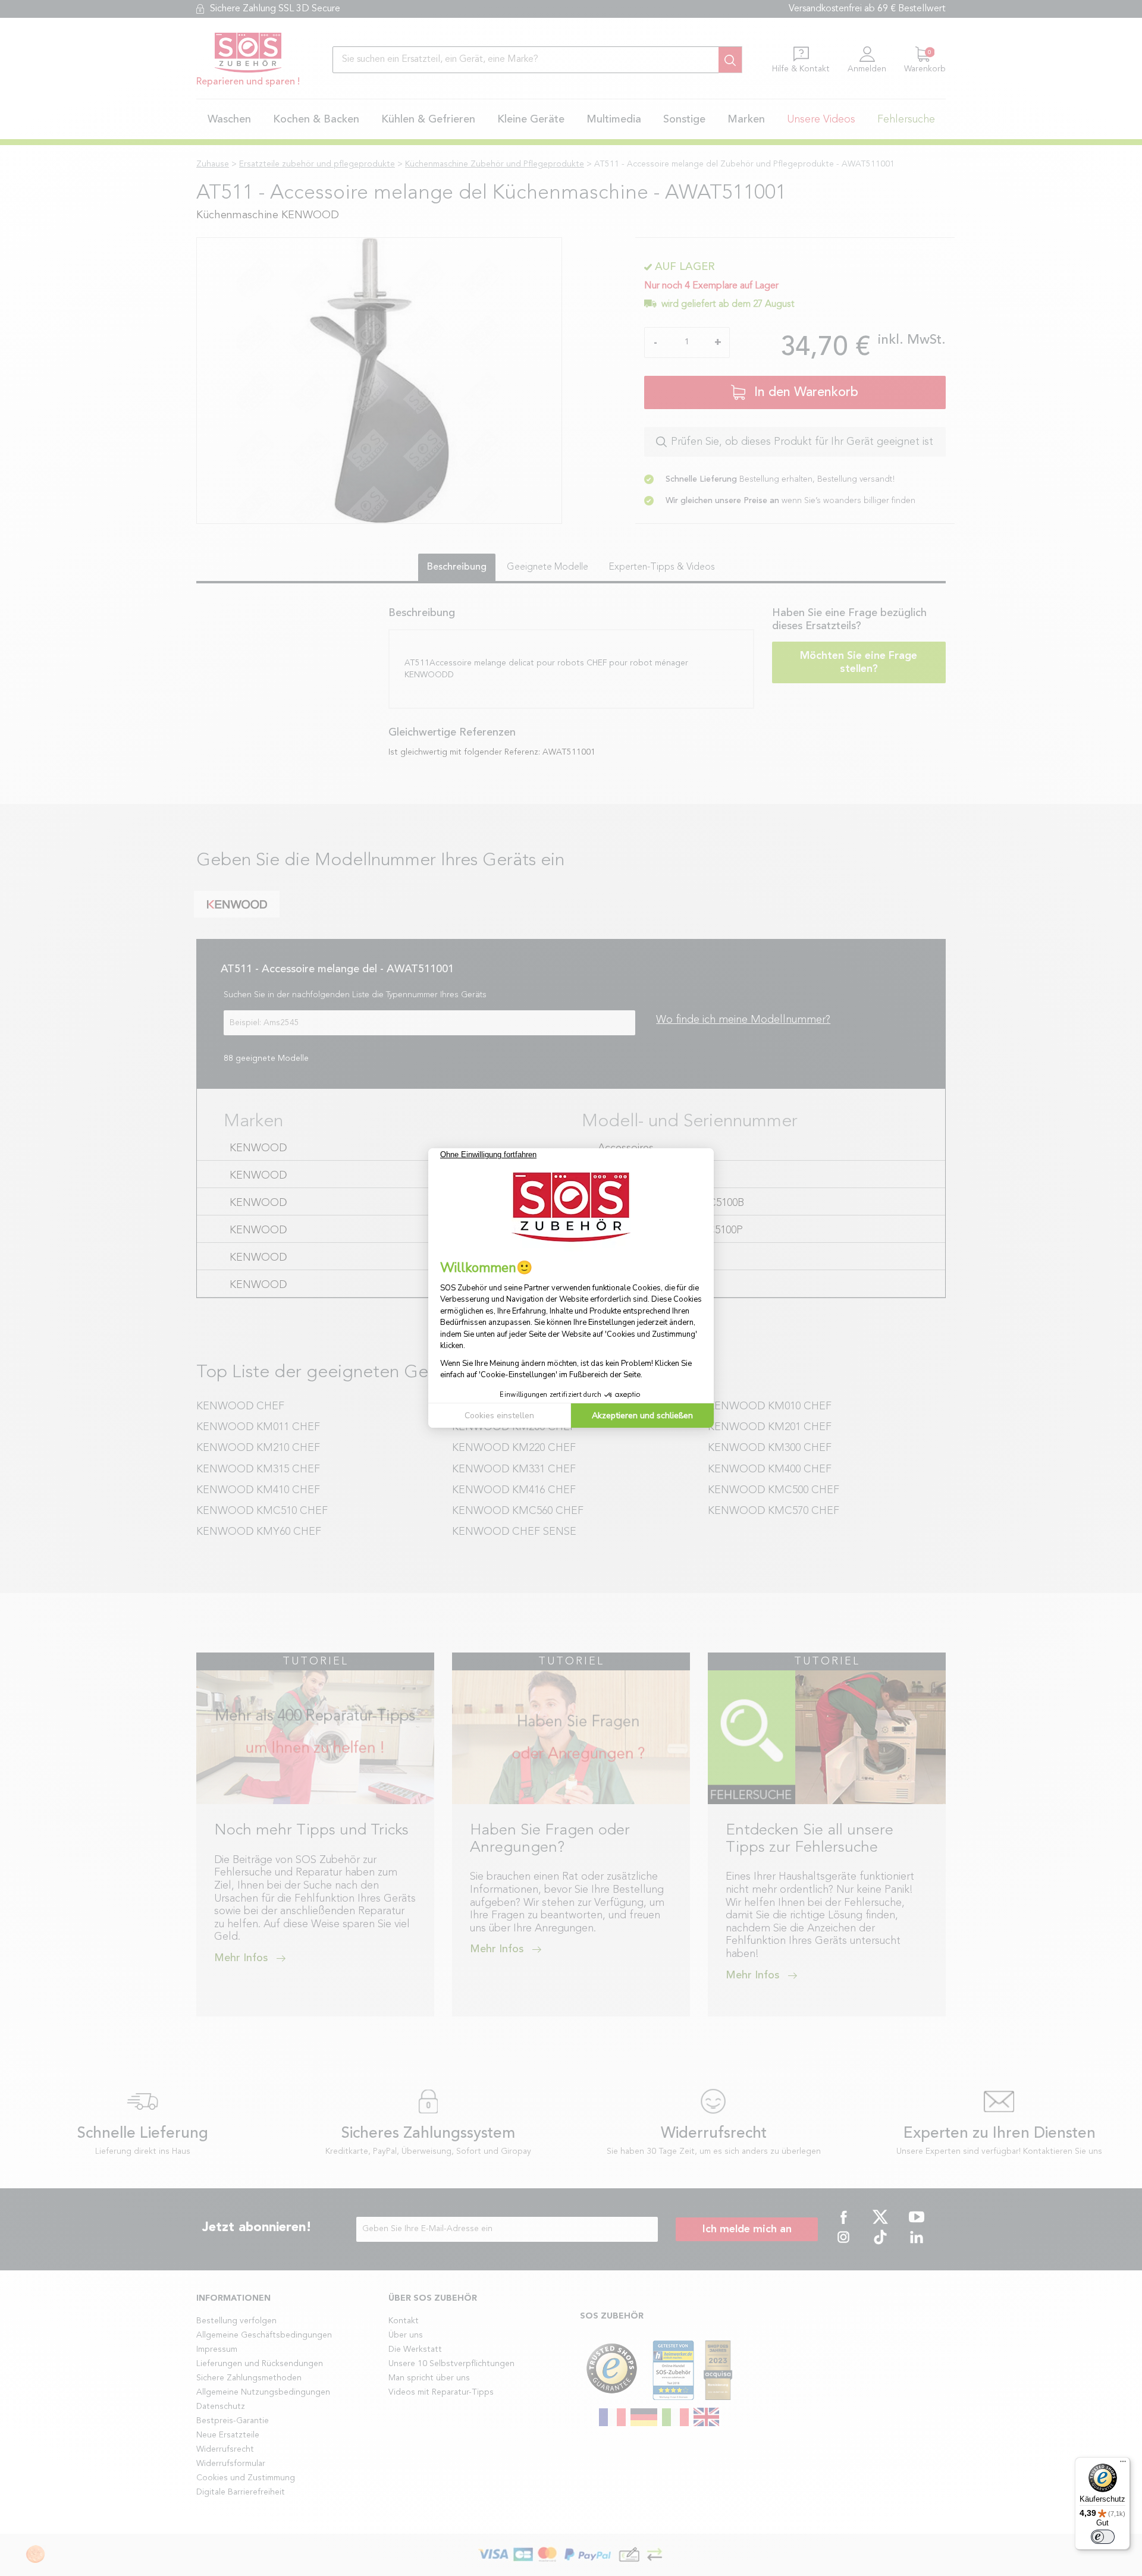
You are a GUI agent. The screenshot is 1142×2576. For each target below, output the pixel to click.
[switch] (1103, 2537)
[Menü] (1123, 2464)
